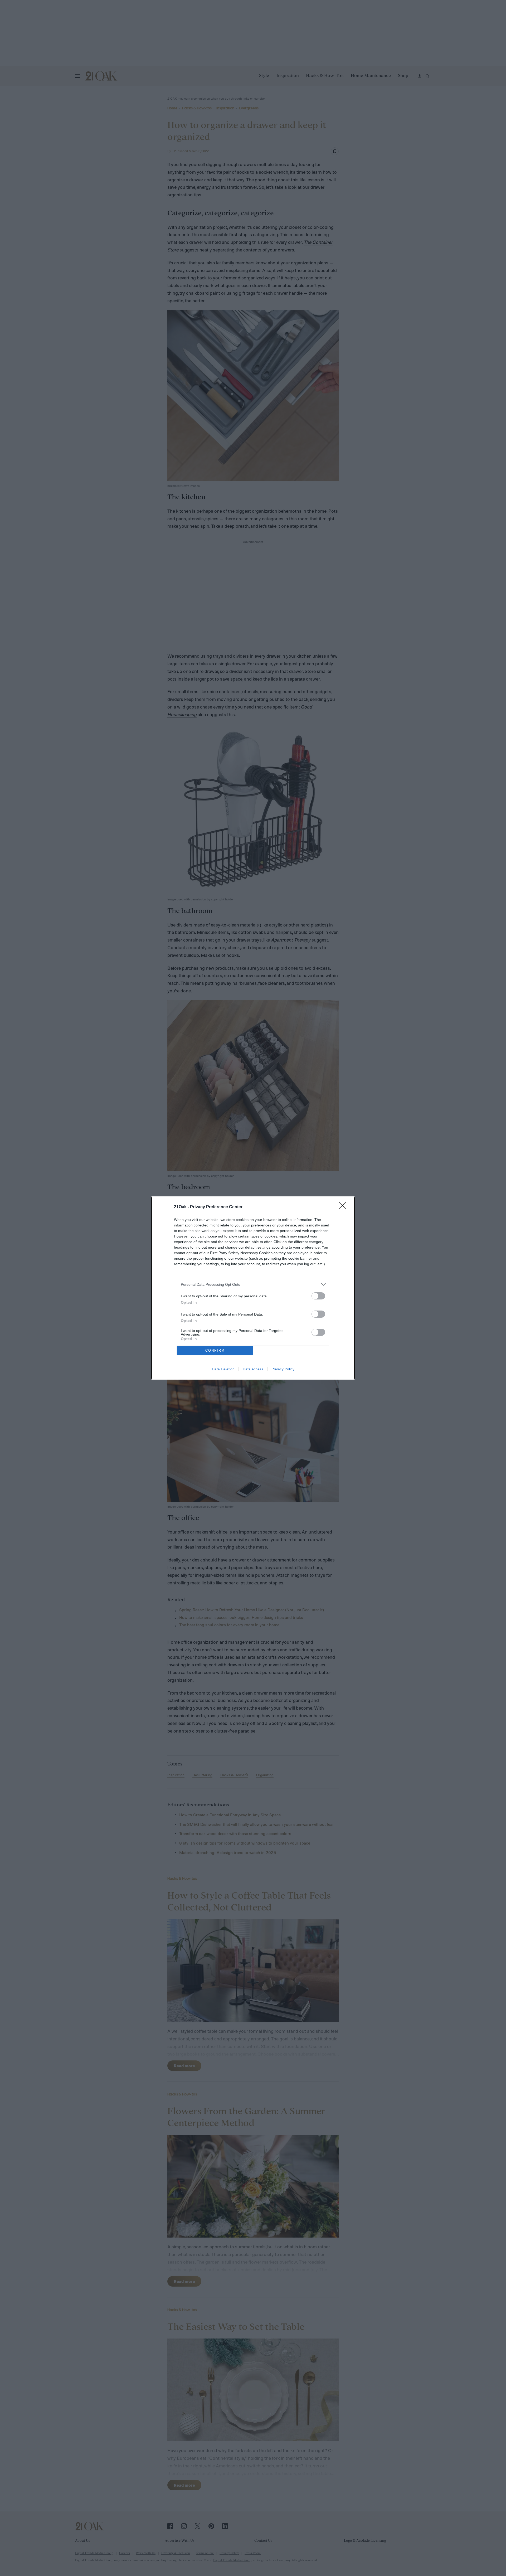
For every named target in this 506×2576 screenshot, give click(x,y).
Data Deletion (223, 1369)
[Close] (344, 1207)
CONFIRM (215, 1350)
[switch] (318, 1296)
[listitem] (253, 1284)
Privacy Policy (283, 1369)
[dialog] (253, 1288)
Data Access (253, 1369)
